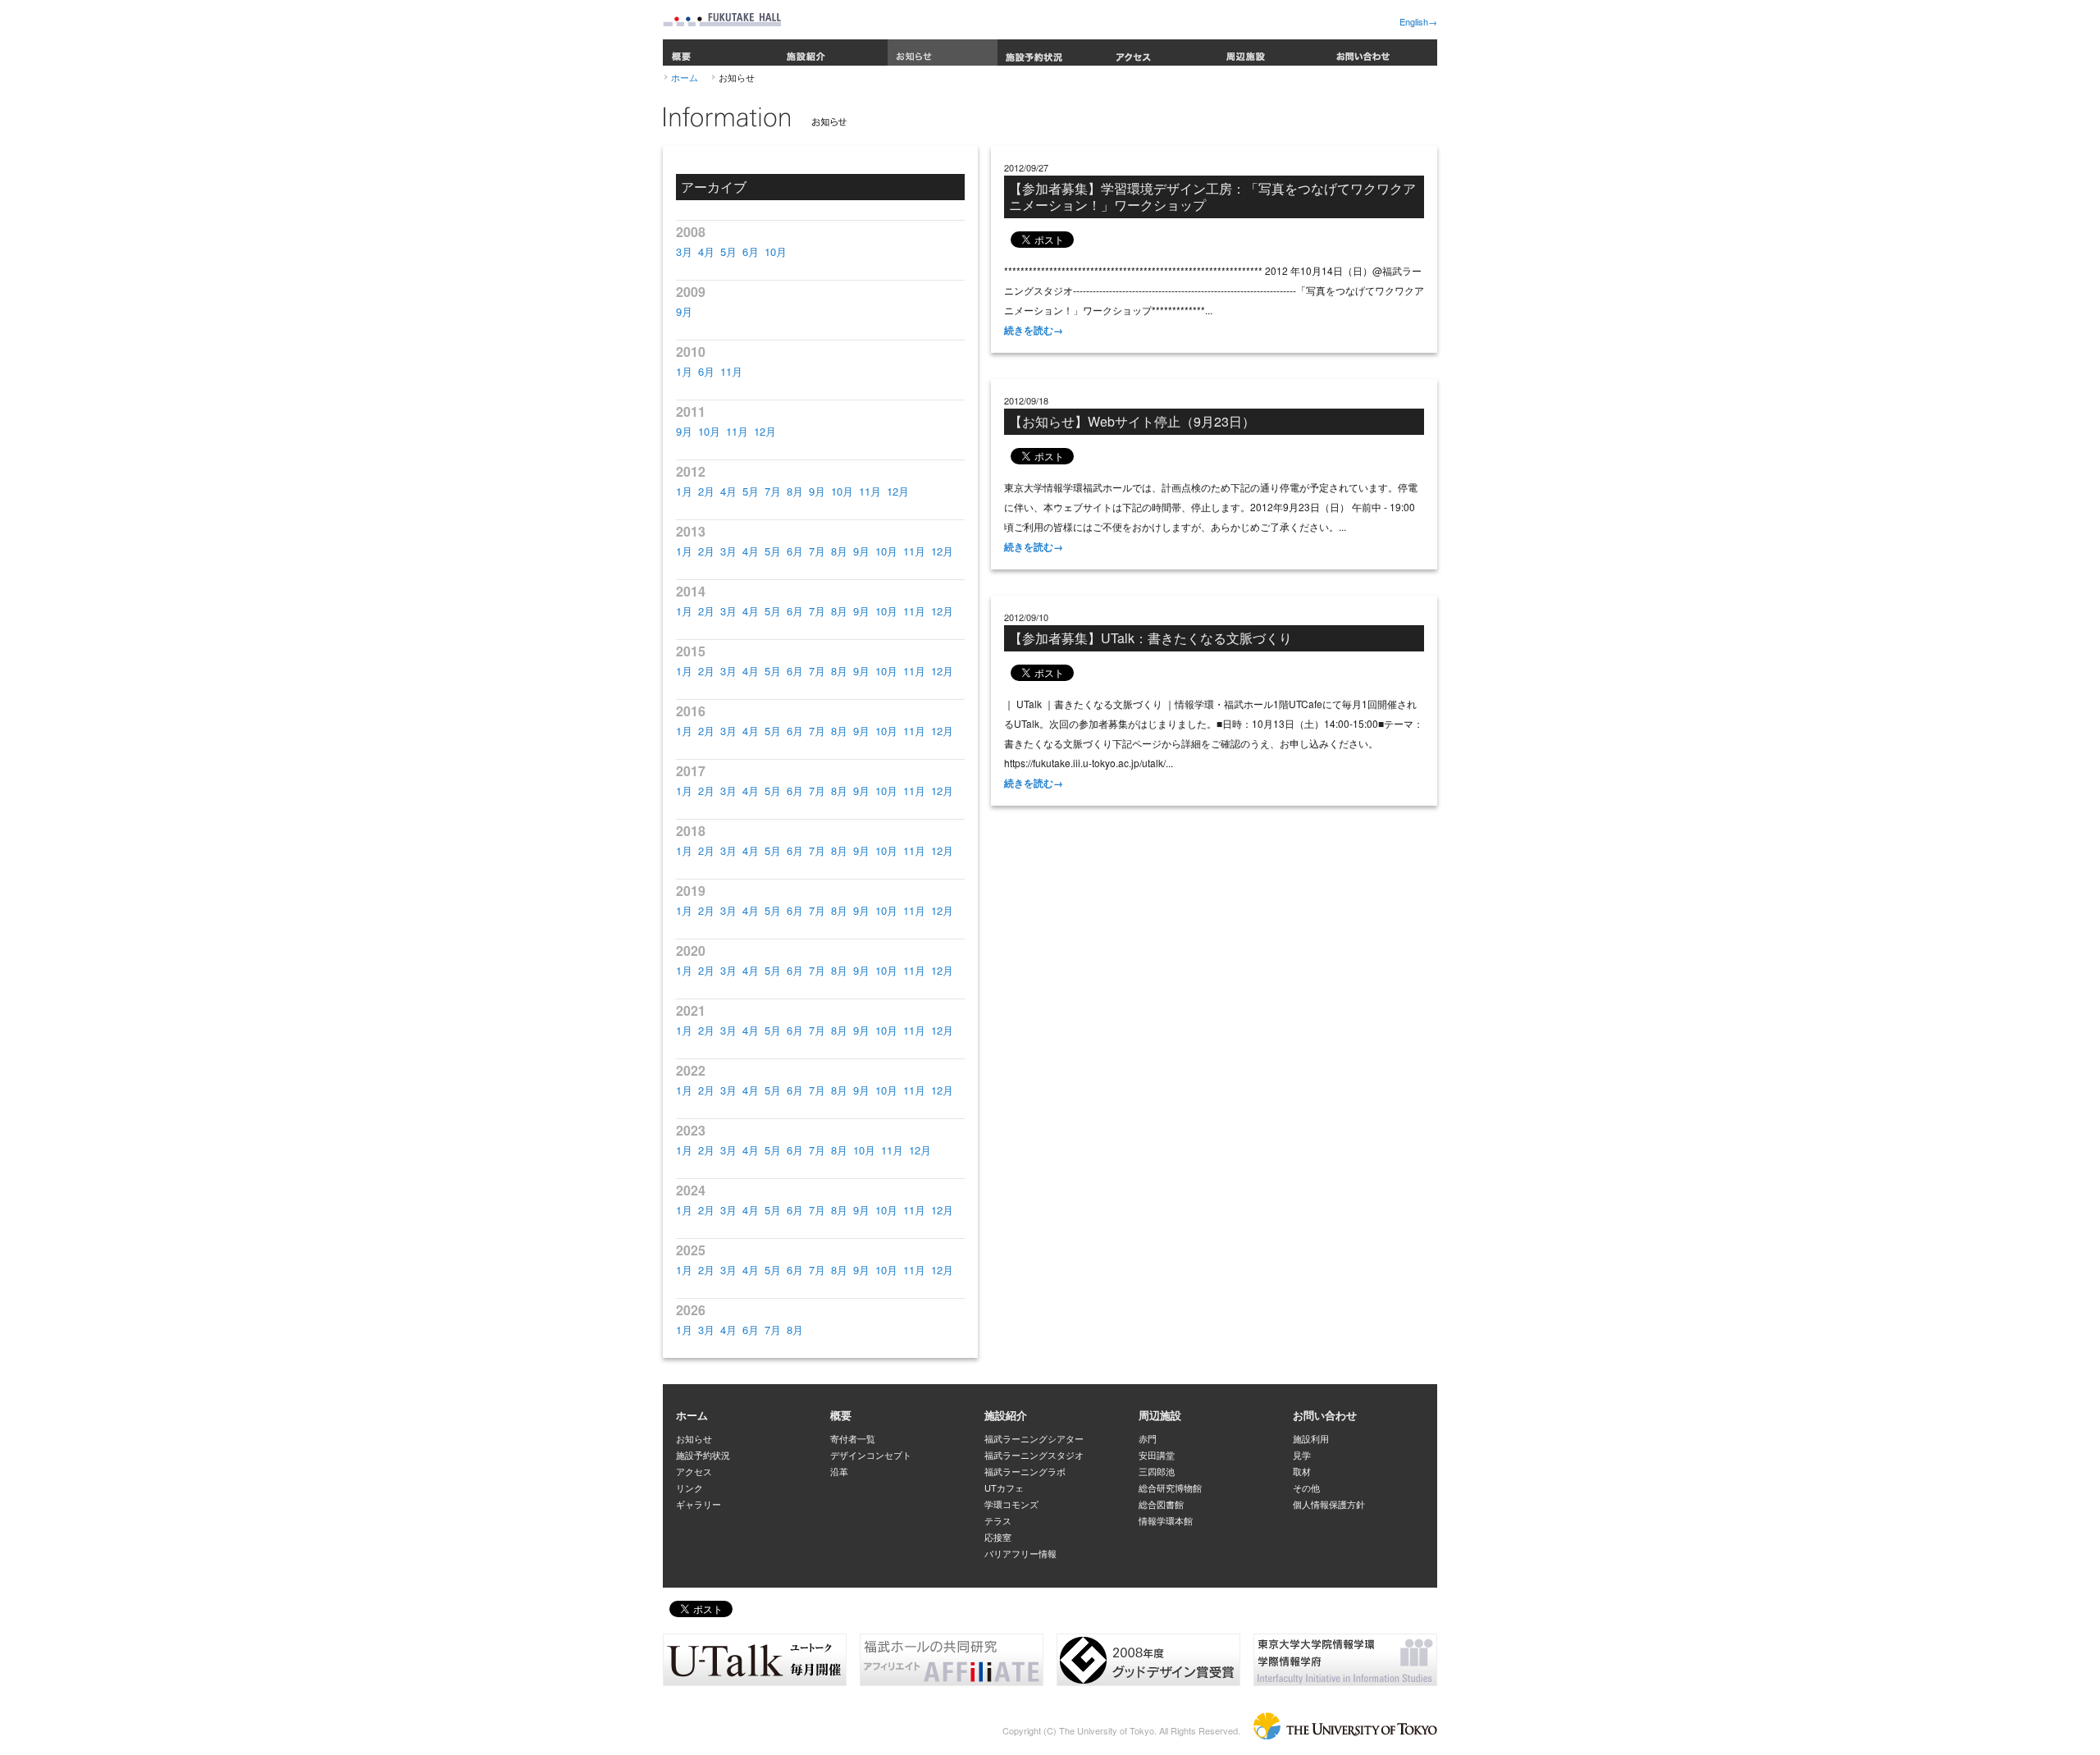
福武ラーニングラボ (1025, 1471)
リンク (689, 1488)
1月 (684, 371)
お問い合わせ (1382, 53)
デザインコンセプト (871, 1455)
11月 (731, 371)
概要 (720, 53)
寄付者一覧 (853, 1438)
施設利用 (1311, 1438)
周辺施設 (1272, 53)
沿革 (839, 1471)
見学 (1302, 1455)
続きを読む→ (1034, 330)
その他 (1306, 1488)
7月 (773, 491)
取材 (1302, 1471)
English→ (1418, 21)
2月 (706, 491)
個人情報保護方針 (1329, 1504)
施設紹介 (833, 53)
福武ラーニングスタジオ (1034, 1455)
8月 (795, 491)
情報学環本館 (1166, 1520)
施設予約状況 (1052, 53)
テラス (998, 1520)
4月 (706, 251)
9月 (684, 311)
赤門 (1148, 1438)
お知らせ (943, 53)
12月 (765, 431)
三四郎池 (1157, 1471)
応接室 (998, 1537)
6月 (751, 251)
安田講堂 (1157, 1455)
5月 (728, 251)
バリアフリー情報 (1020, 1553)
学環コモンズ (1011, 1504)
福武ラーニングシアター (1034, 1438)
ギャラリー (698, 1504)
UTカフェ (1004, 1488)
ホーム (685, 77)
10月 (776, 251)
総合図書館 (1161, 1504)
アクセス (1162, 53)
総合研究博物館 (1170, 1488)
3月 (684, 251)
